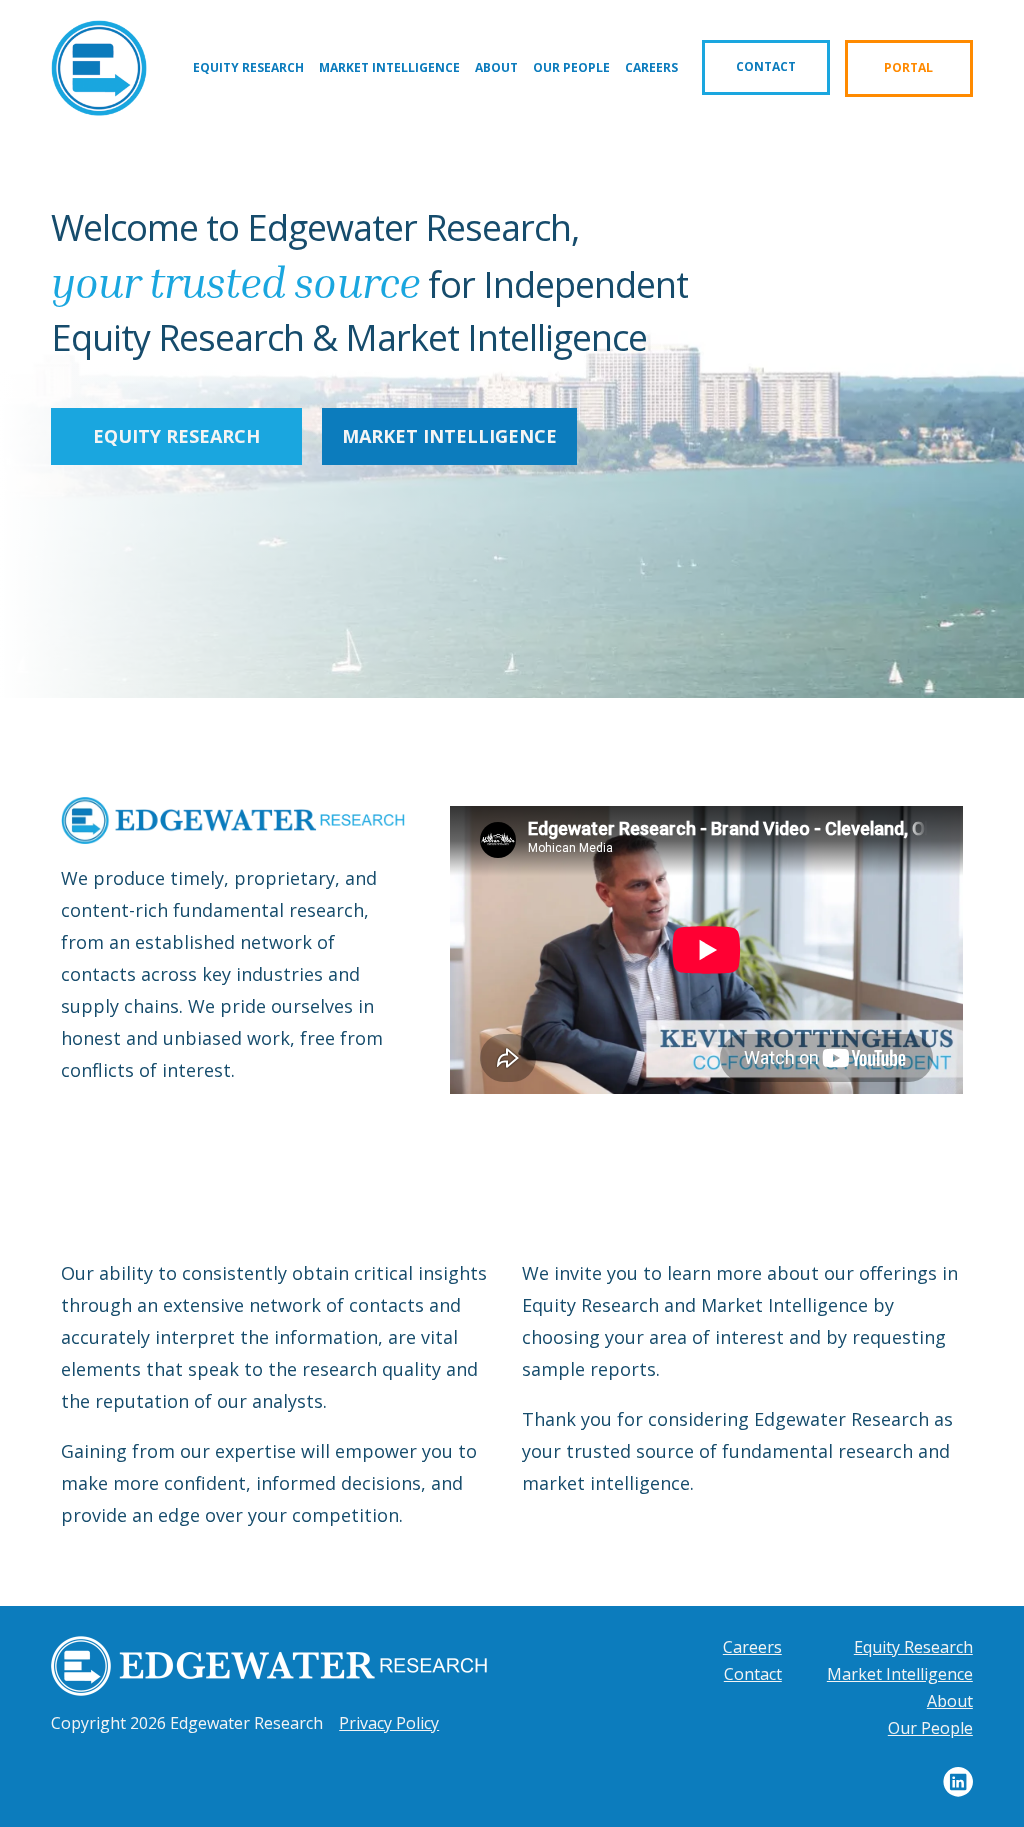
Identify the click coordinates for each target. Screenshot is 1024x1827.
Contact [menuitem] (753, 1674)
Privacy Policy (389, 1723)
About (496, 67)
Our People (571, 67)
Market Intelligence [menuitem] (900, 1674)
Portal (908, 67)
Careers (651, 67)
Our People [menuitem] (930, 1728)
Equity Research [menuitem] (913, 1647)
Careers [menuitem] (752, 1647)
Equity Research (248, 67)
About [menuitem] (950, 1701)
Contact (766, 66)
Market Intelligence (389, 67)
